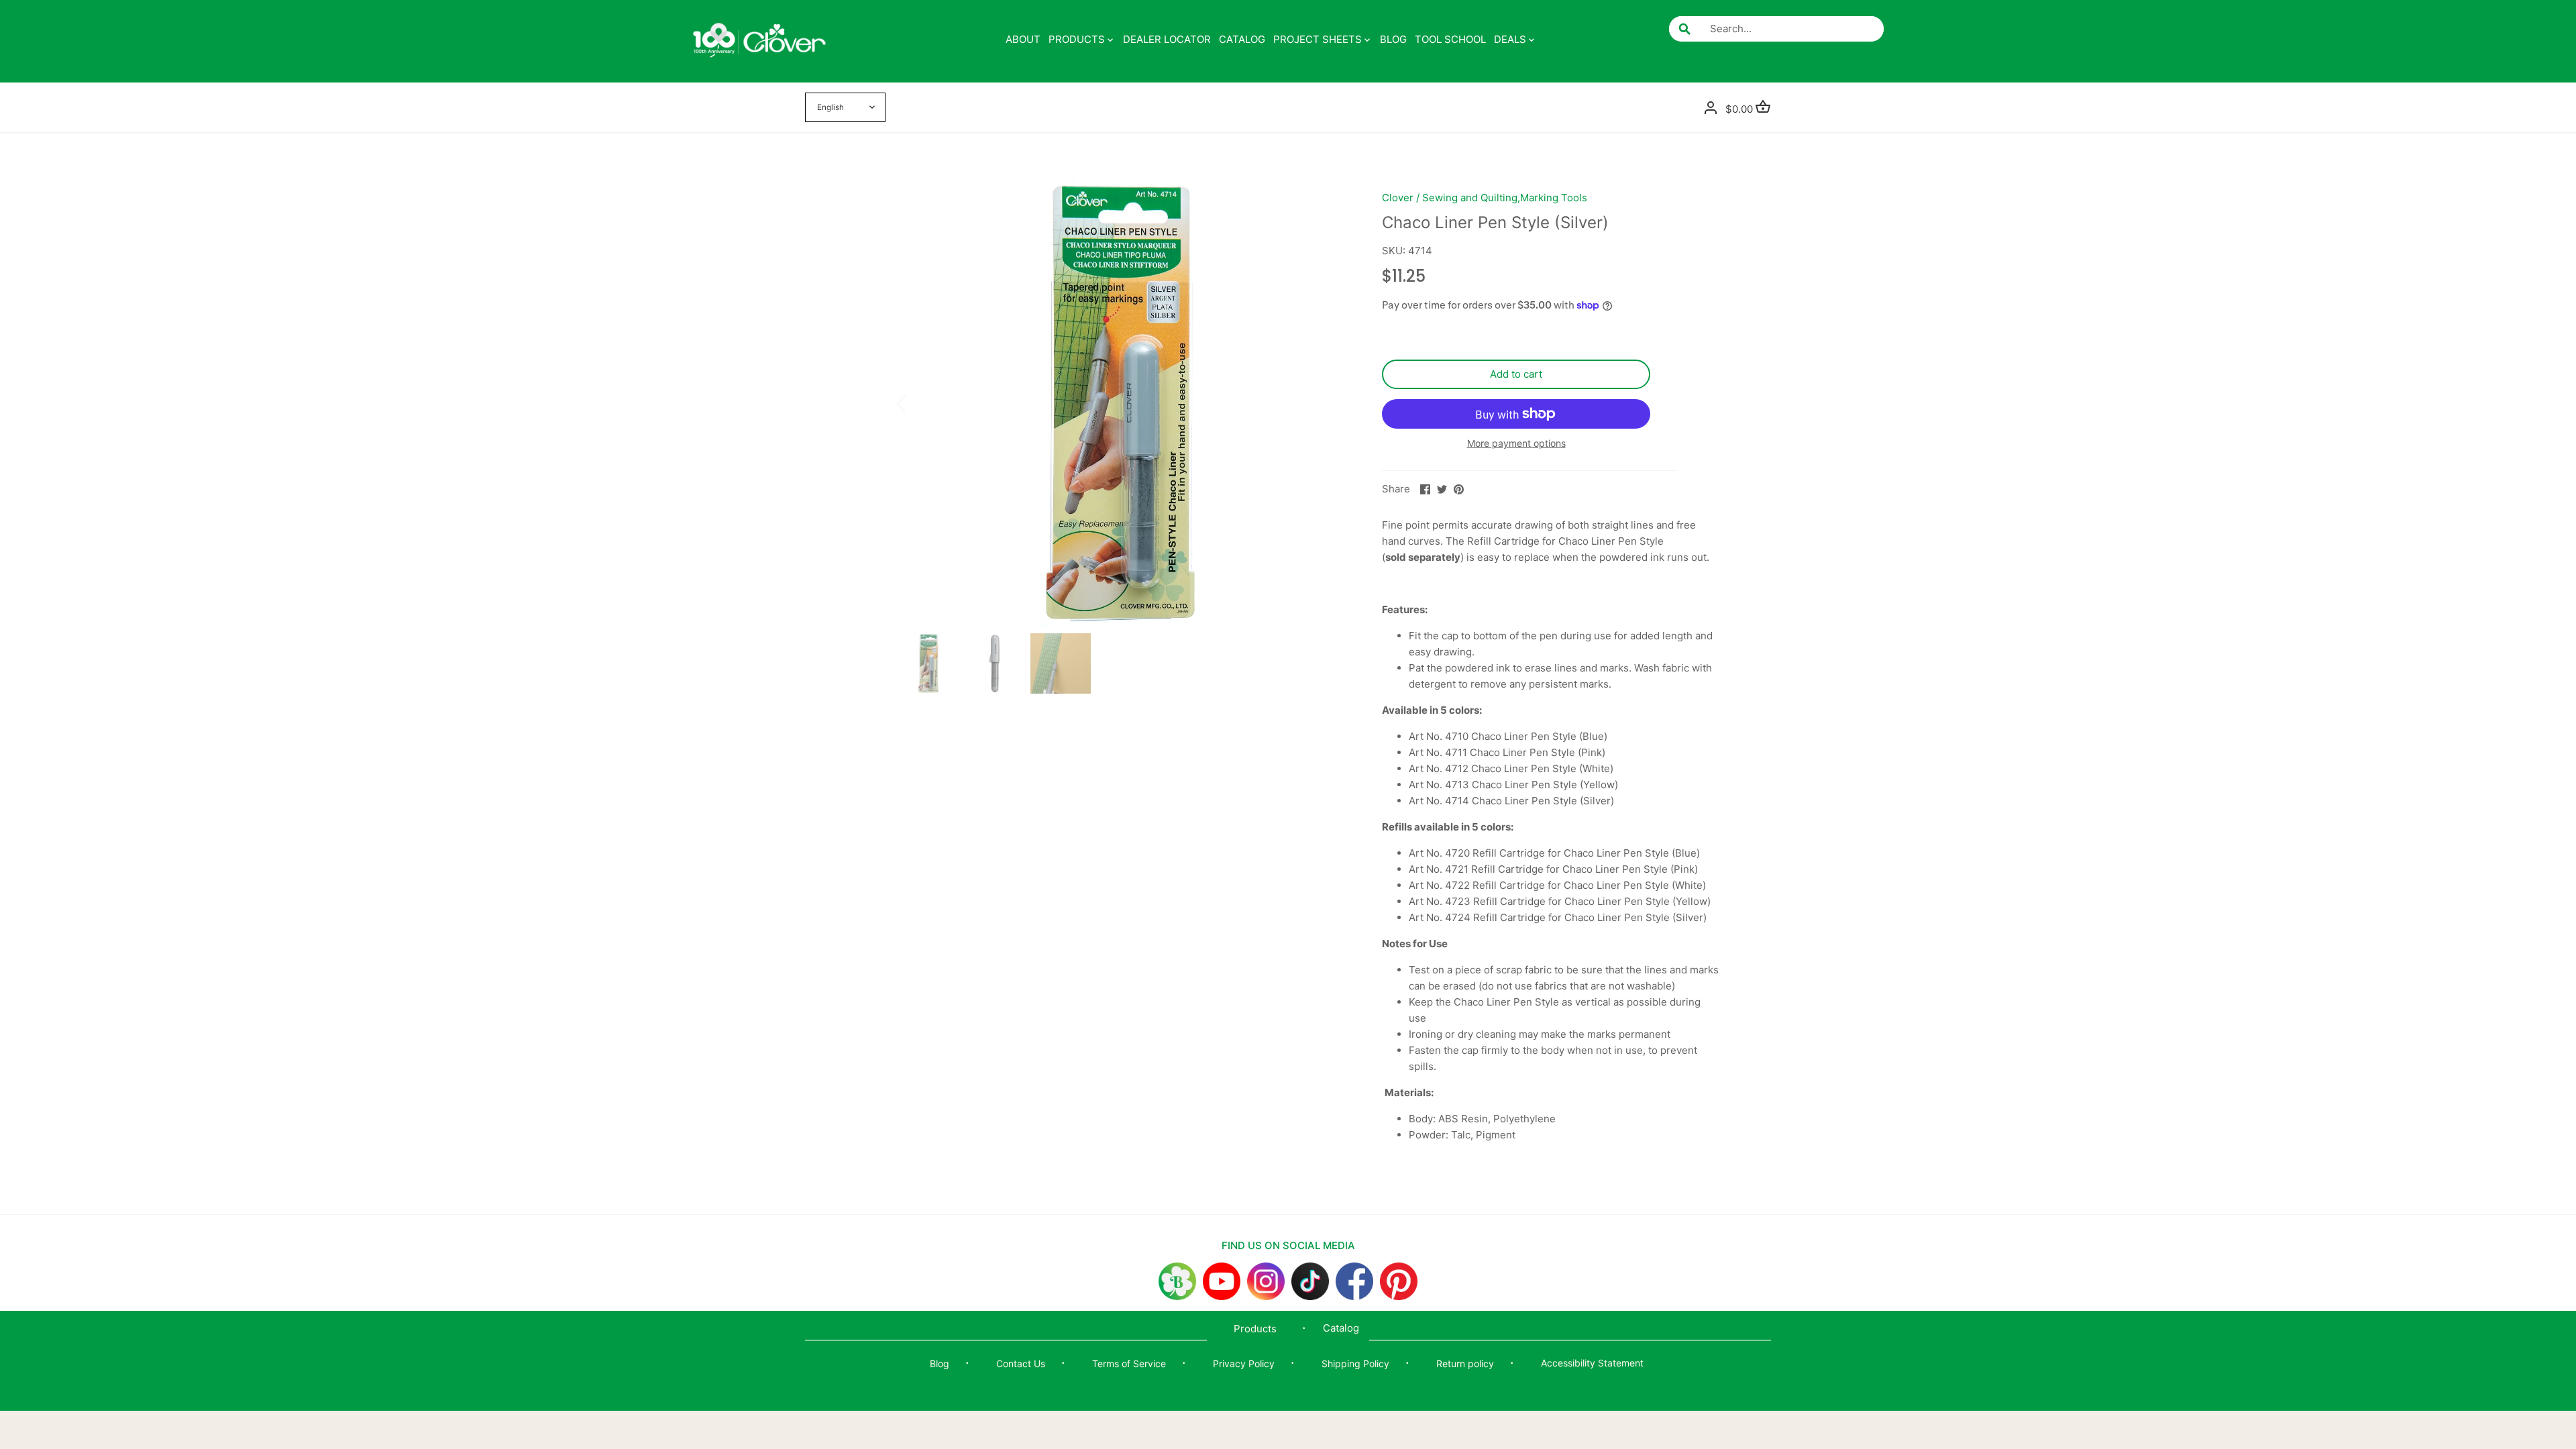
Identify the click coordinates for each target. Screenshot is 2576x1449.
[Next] (1330, 402)
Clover (1398, 198)
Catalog (1341, 1328)
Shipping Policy (1355, 1363)
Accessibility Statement (1592, 1363)
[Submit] (1684, 29)
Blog (940, 1363)
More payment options (1516, 443)
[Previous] (919, 402)
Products (1255, 1329)
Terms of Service (1129, 1363)
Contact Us (1021, 1363)
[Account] (1711, 107)
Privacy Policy (1244, 1363)
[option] (1124, 402)
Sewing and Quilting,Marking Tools (1505, 198)
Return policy (1465, 1363)
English (830, 107)
